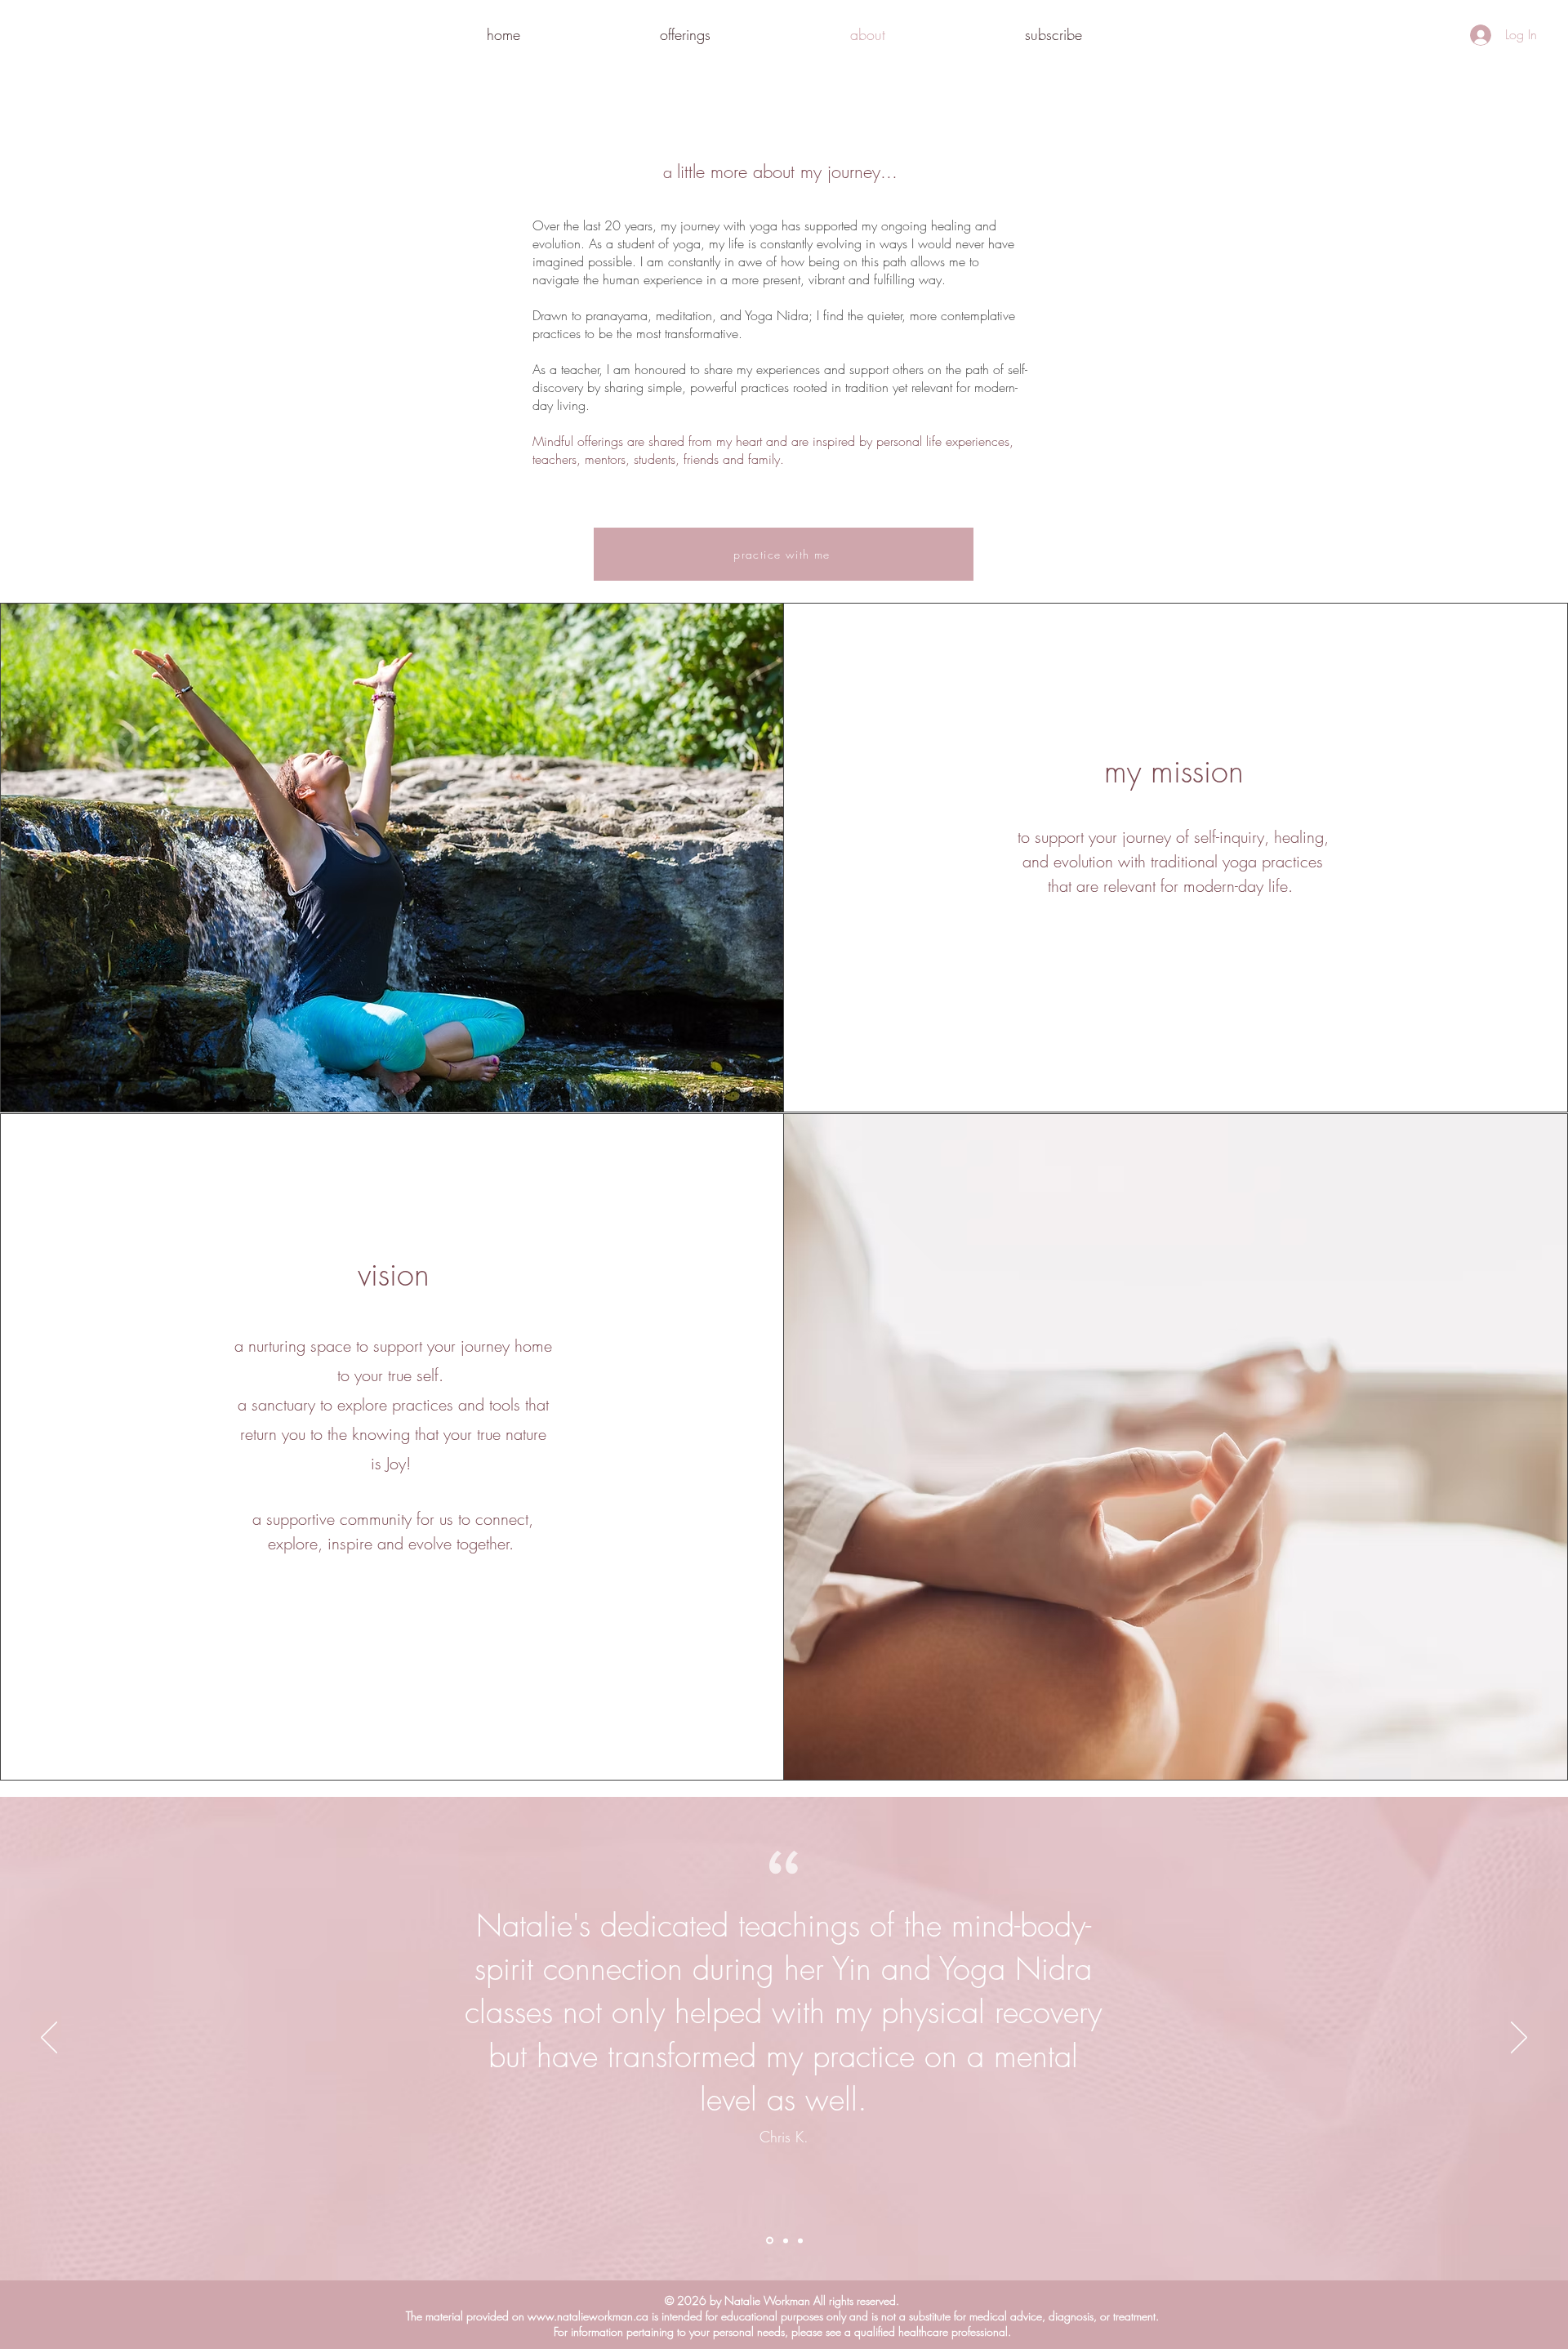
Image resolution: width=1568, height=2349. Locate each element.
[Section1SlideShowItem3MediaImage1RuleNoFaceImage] (800, 2240)
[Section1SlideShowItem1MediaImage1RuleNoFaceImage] (768, 2240)
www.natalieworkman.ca (588, 2316)
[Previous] (49, 2039)
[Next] (1519, 2039)
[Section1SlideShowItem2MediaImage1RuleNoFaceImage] (784, 2241)
